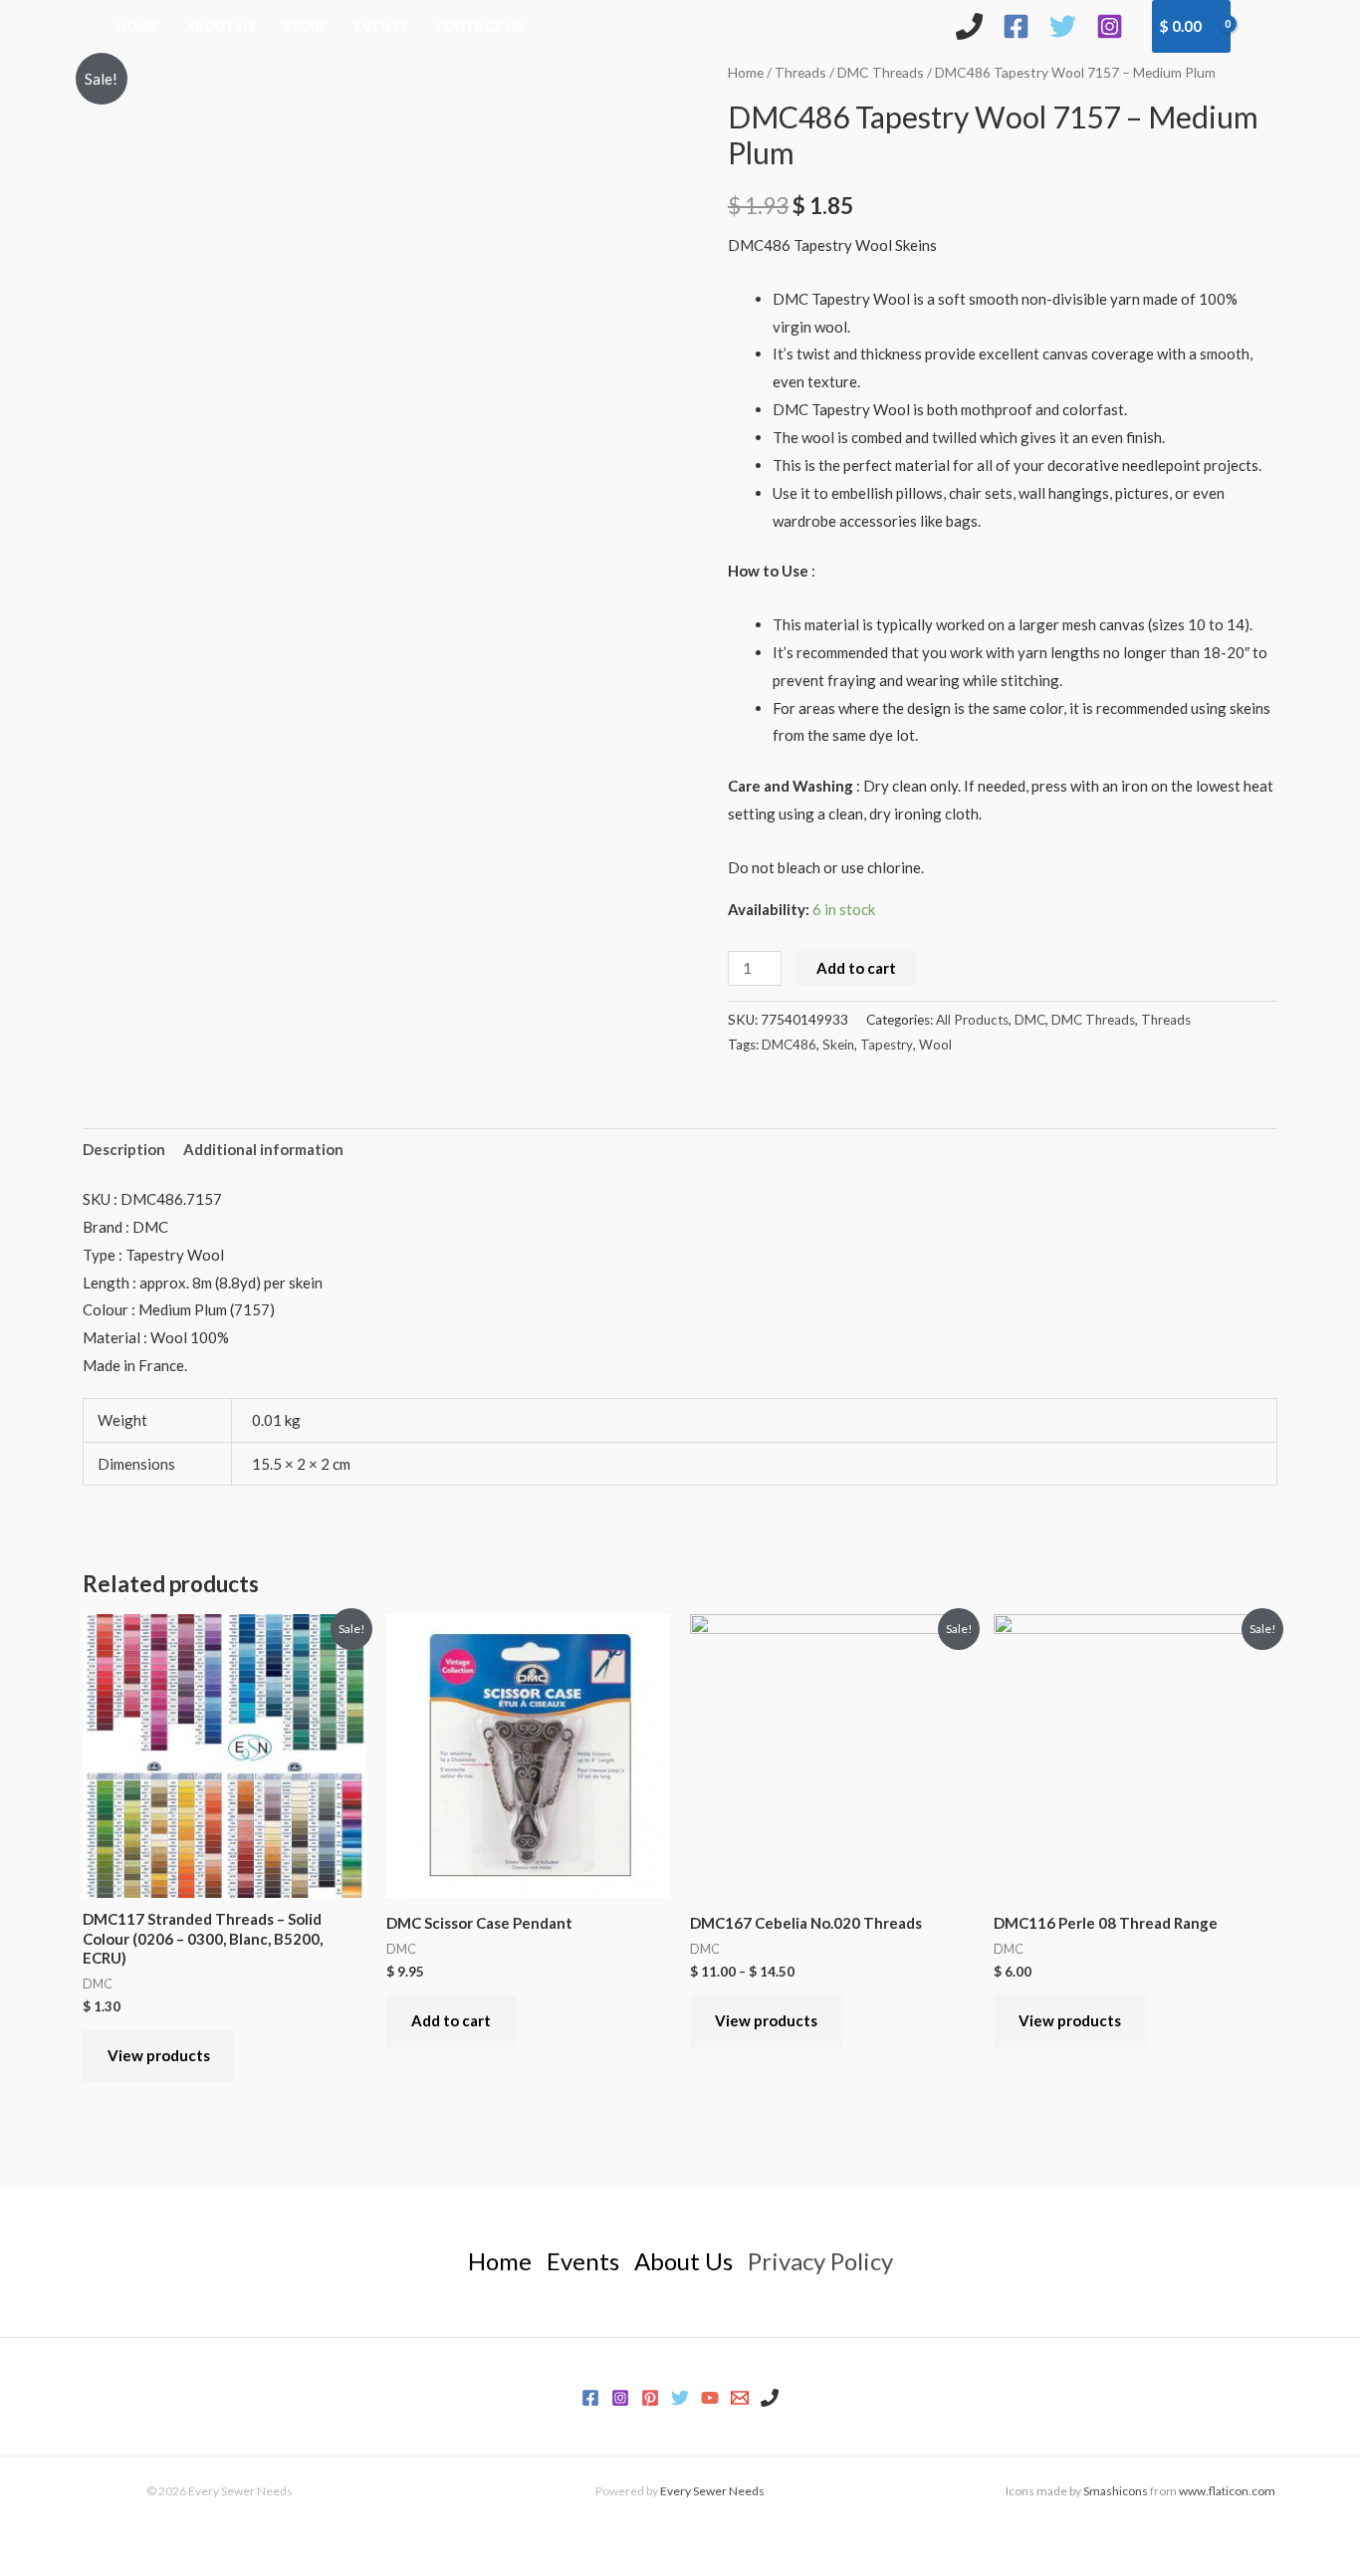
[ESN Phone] (969, 26)
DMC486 (789, 1045)
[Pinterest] (650, 2398)
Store (305, 27)
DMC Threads (881, 72)
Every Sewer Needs (712, 2491)
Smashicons (1116, 2491)
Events (381, 27)
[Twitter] (1063, 26)
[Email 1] (740, 2398)
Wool (935, 1045)
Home (137, 27)
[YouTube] (710, 2398)
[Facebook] (1016, 26)
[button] (1264, 26)
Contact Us (479, 27)
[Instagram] (1110, 26)
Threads (800, 72)
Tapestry (887, 1045)
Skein (838, 1045)
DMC (1030, 1020)
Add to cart (856, 968)
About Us (221, 27)
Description (124, 1149)
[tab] (124, 1150)
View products (159, 2055)
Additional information (263, 1149)
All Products (972, 1020)
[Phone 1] (770, 2398)
